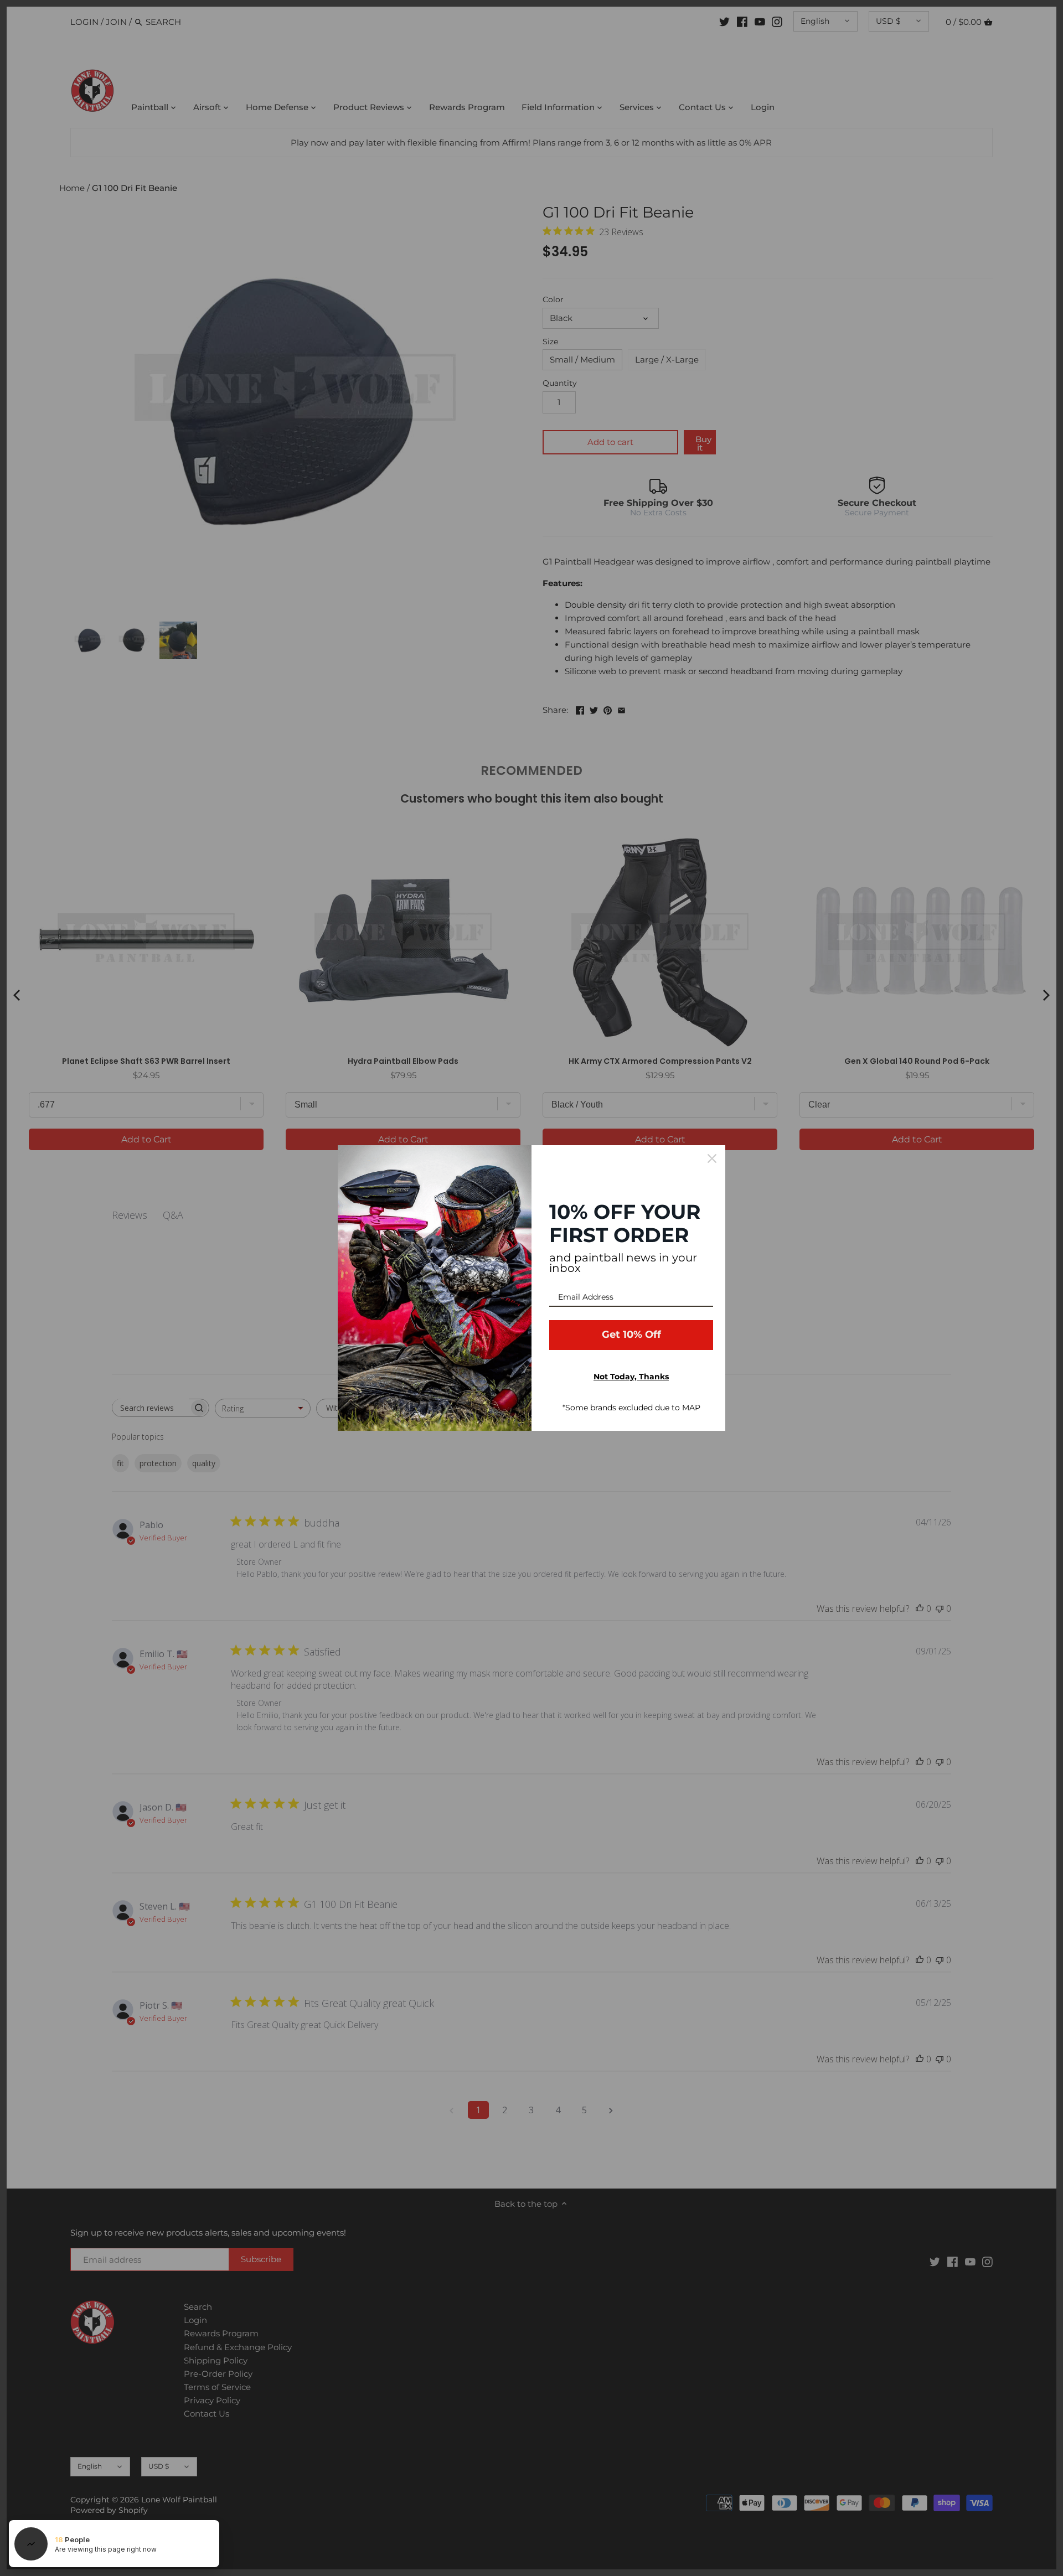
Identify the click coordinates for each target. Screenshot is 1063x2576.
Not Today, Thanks (631, 1377)
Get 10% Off (631, 1334)
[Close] (712, 1158)
